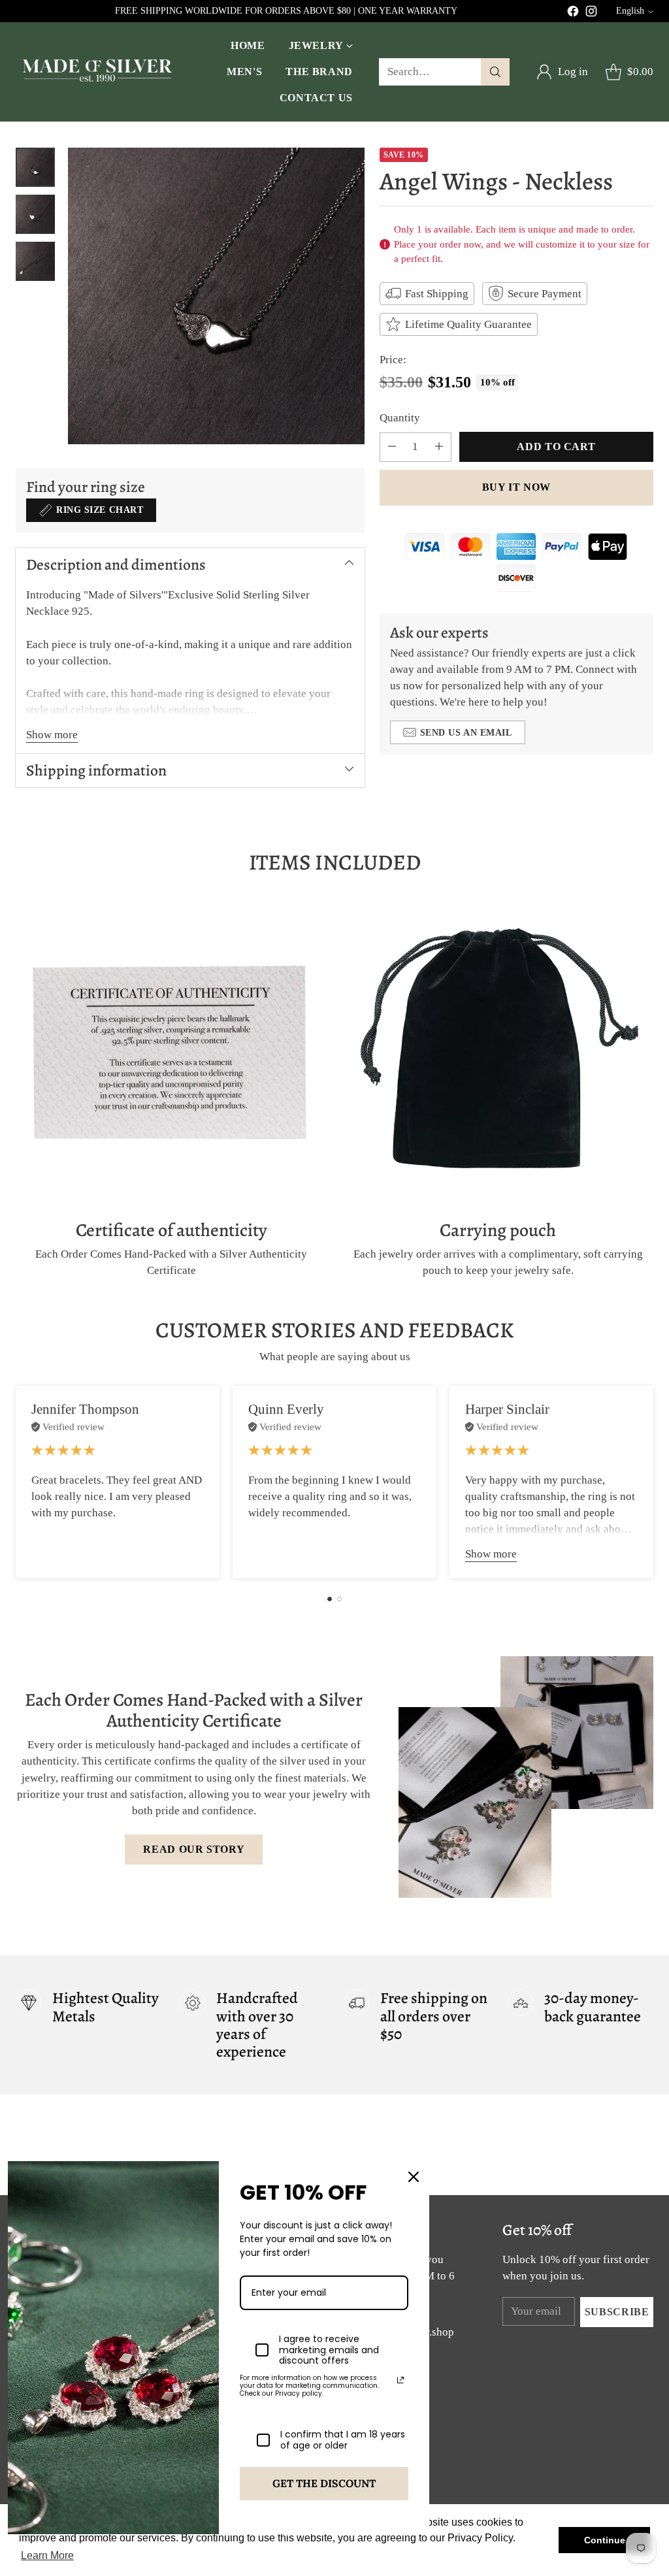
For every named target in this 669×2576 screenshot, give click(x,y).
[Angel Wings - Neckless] (216, 296)
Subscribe (617, 2312)
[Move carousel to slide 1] (330, 1599)
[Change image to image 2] (35, 214)
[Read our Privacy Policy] (400, 2380)
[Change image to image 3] (35, 261)
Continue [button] (605, 2540)
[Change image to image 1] (35, 167)
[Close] (414, 2177)
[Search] (495, 72)
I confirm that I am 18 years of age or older (343, 2440)
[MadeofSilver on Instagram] (591, 13)
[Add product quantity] (439, 447)
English (630, 11)
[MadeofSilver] (97, 72)
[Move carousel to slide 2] (339, 1599)
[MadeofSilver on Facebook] (573, 13)
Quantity (400, 418)
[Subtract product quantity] (392, 447)
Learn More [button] (47, 2555)
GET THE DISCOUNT (324, 2483)
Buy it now (516, 487)
